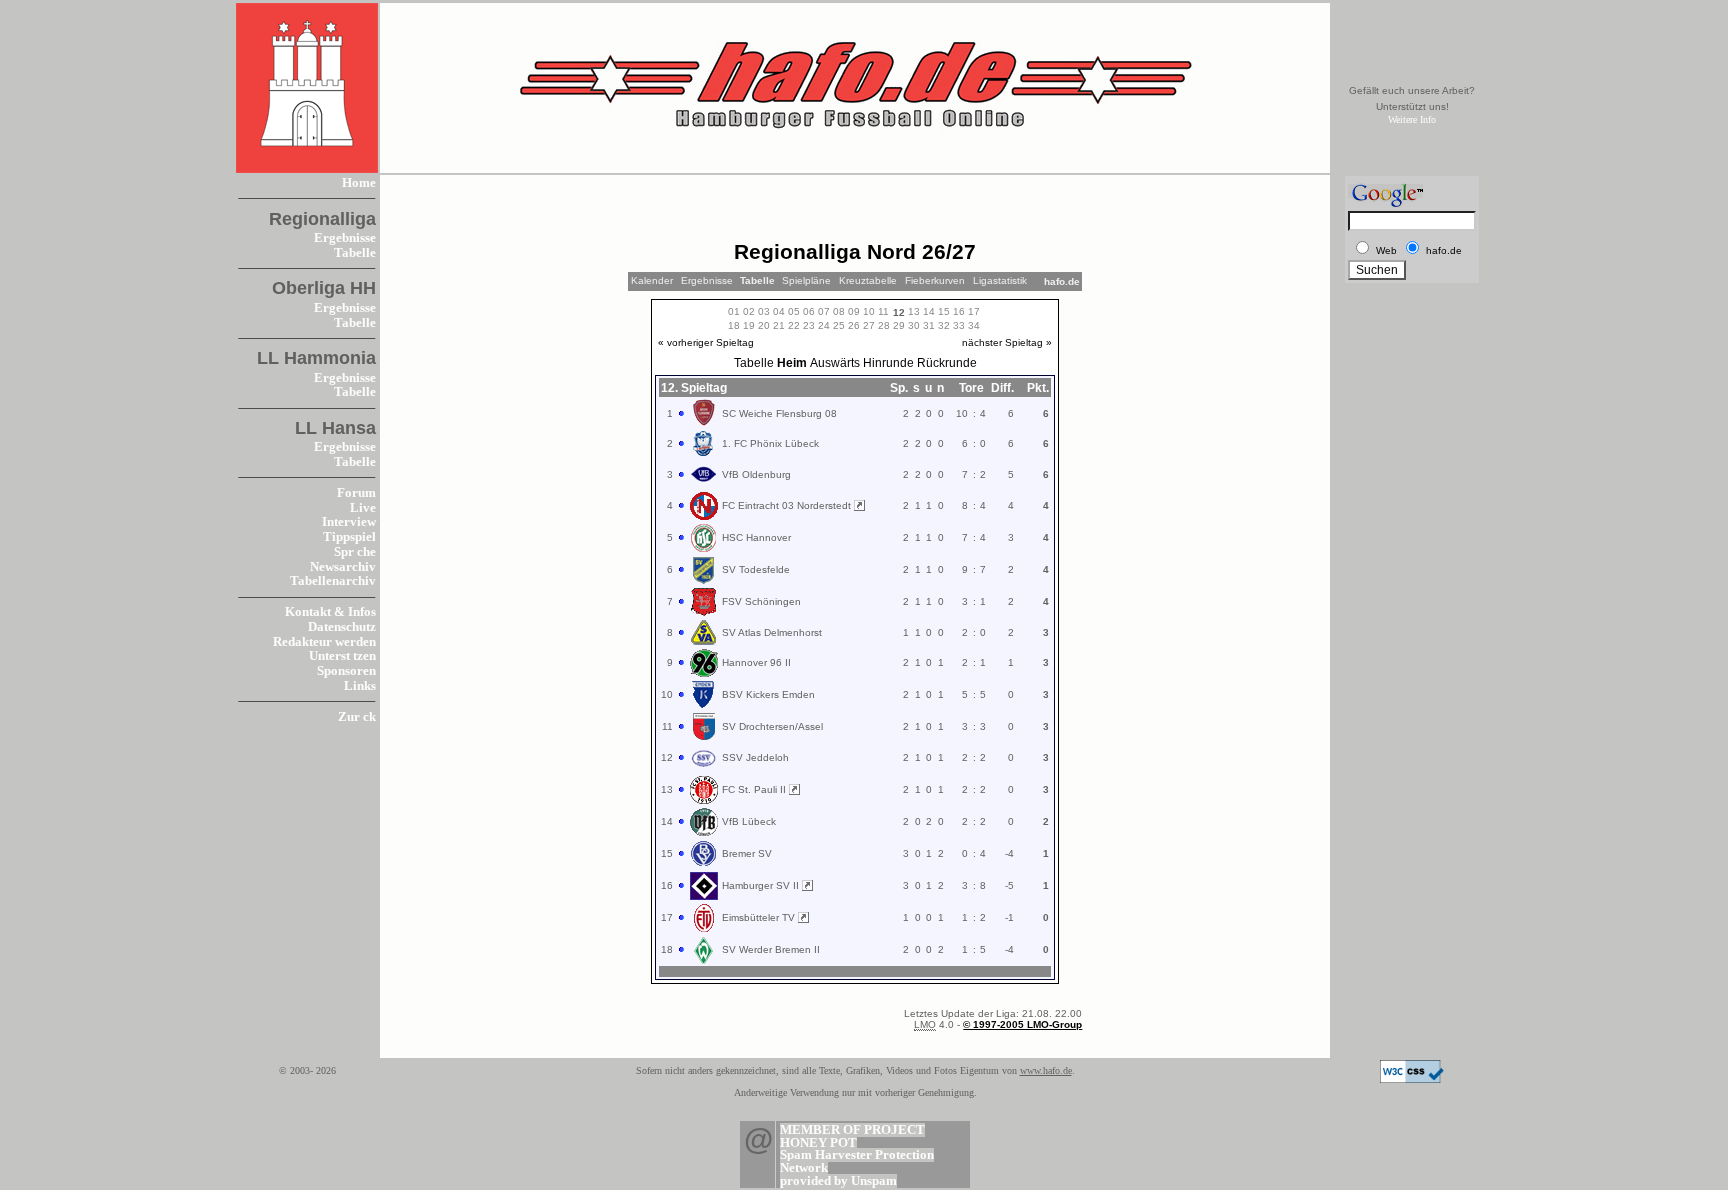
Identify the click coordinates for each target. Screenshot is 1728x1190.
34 (974, 325)
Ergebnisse (345, 238)
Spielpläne (806, 280)
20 (764, 325)
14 (929, 311)
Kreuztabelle (868, 280)
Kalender (652, 280)
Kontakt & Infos (330, 612)
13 (914, 311)
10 (869, 311)
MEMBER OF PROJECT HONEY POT (852, 1136)
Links (360, 686)
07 (824, 311)
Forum (356, 493)
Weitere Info (1412, 119)
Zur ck (357, 717)
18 (734, 325)
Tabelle (355, 253)
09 (854, 311)
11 (883, 311)
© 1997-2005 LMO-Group (1022, 1024)
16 (959, 311)
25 (839, 325)
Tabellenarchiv (333, 581)
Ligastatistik (1000, 280)
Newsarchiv (343, 567)
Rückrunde (947, 363)
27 (869, 325)
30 (914, 325)
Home (359, 183)
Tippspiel (349, 537)
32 (944, 325)
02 (749, 311)
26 (854, 325)
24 (824, 325)
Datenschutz (342, 627)
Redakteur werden (324, 642)
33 (959, 325)
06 (809, 311)
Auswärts (835, 363)
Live (363, 508)
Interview (349, 522)
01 (734, 311)
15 (944, 311)
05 (794, 311)
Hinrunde (888, 363)
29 (899, 325)
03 (764, 311)
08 (839, 311)
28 (884, 325)
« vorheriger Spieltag (706, 342)
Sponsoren (346, 671)
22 (794, 325)
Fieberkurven (935, 280)
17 (974, 311)
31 (929, 325)
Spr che (355, 552)
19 (749, 325)
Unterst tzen (342, 656)
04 (779, 311)
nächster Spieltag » (1007, 342)
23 (809, 325)
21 (779, 325)
